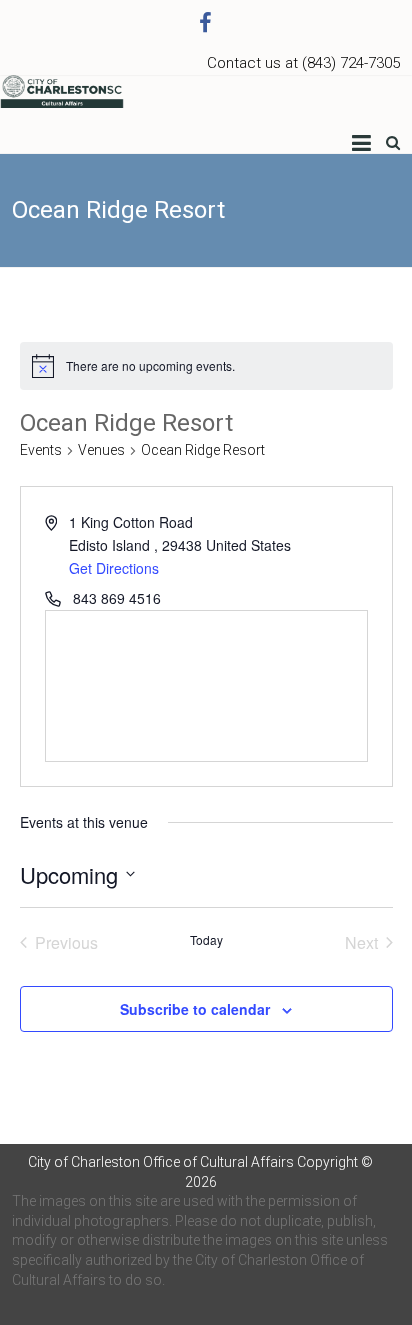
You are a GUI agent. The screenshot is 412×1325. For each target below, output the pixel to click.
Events (41, 450)
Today (206, 940)
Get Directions (114, 568)
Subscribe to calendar (195, 1009)
